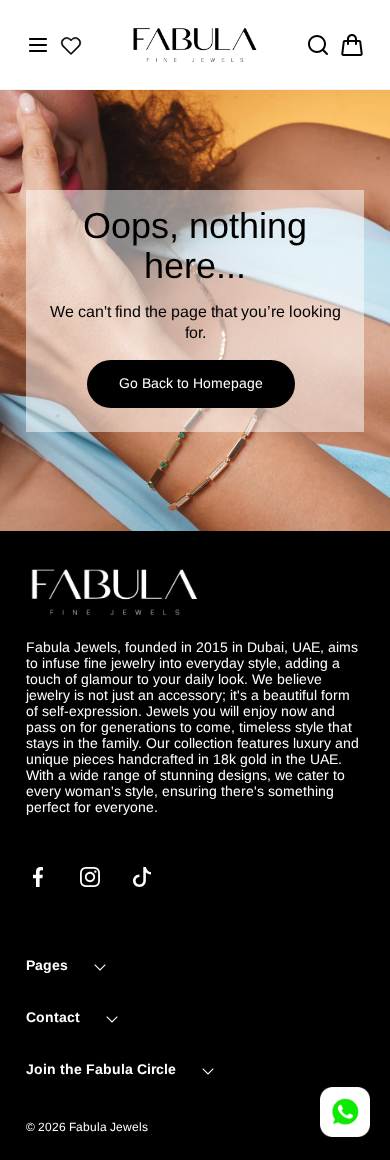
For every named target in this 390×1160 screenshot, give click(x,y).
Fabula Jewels (108, 1127)
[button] (38, 45)
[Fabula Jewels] (195, 44)
